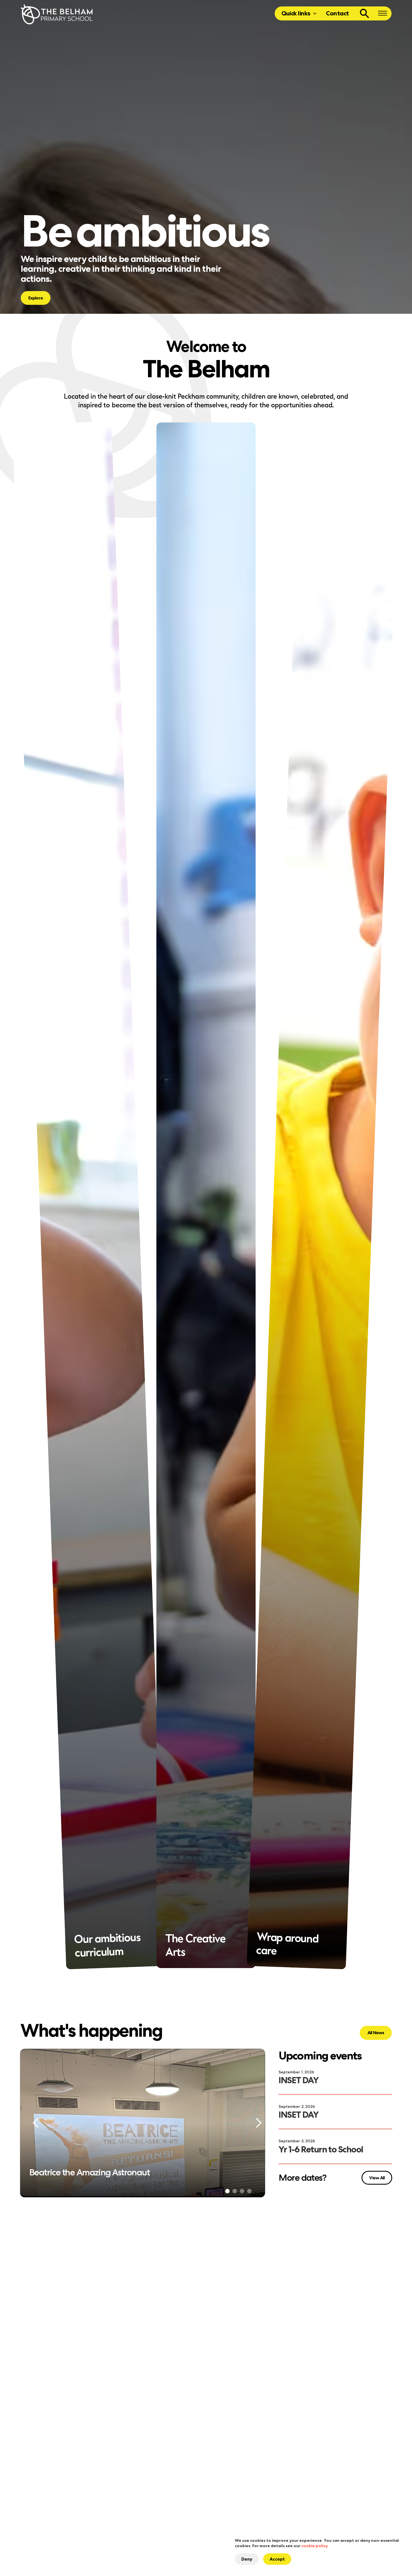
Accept (277, 2559)
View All (376, 2182)
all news (376, 2033)
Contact (337, 13)
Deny (247, 2559)
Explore (36, 298)
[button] (299, 13)
